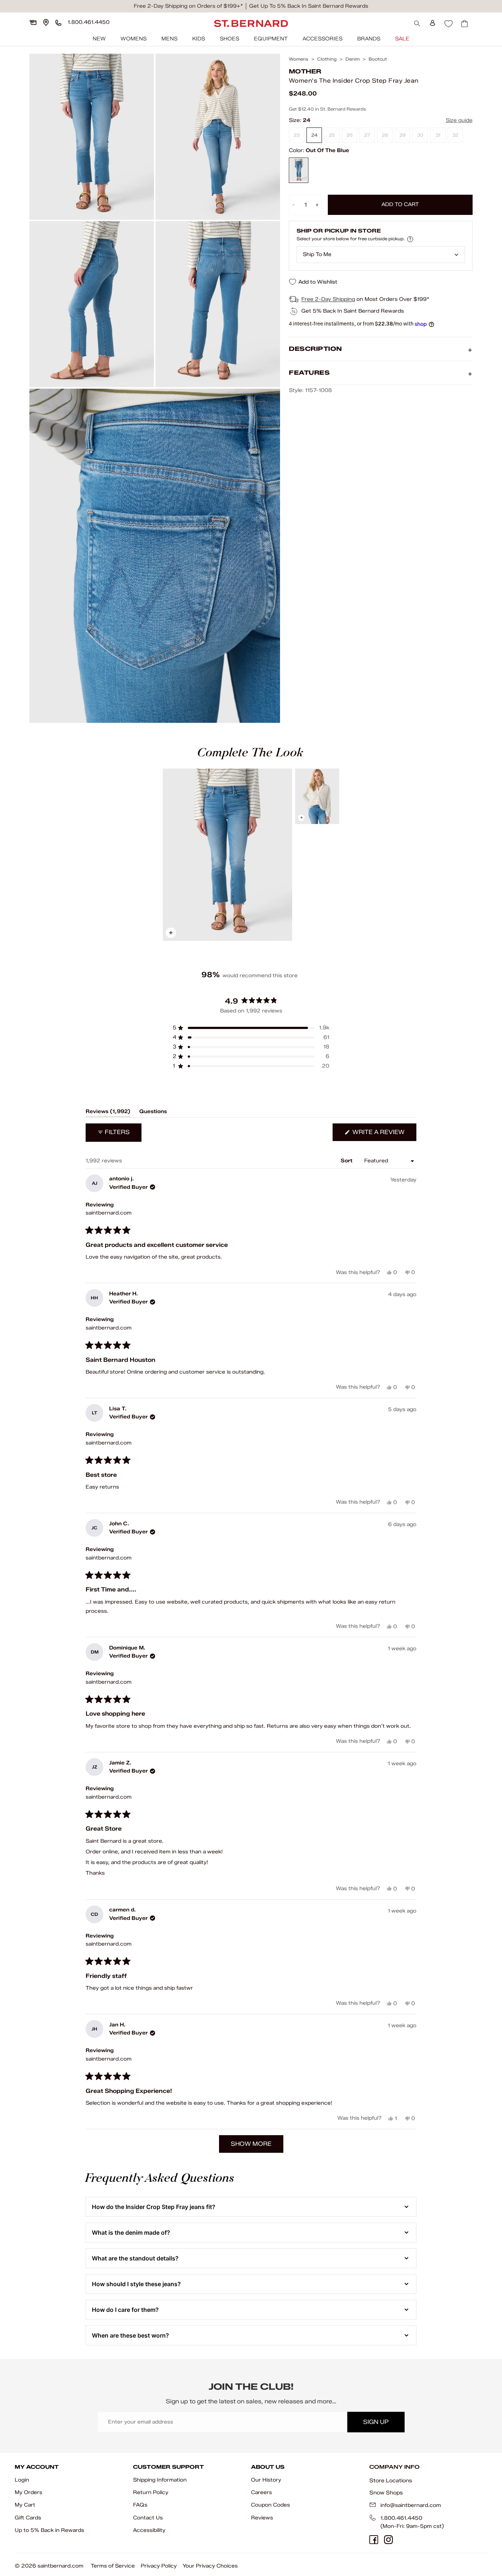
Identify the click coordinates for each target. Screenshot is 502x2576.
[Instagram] (388, 2540)
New (99, 39)
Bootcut (378, 59)
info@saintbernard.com (411, 2505)
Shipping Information (160, 2480)
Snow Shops (386, 2493)
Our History (266, 2480)
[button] (251, 1028)
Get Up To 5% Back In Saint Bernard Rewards (309, 6)
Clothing (327, 59)
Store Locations (391, 2480)
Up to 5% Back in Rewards (49, 2530)
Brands (369, 39)
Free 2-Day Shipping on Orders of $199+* (188, 6)
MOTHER (305, 71)
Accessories (322, 39)
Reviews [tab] (108, 1113)
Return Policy (151, 2492)
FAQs (140, 2505)
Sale (402, 39)
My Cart (25, 2505)
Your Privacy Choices (210, 2566)
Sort (347, 1161)
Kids (199, 39)
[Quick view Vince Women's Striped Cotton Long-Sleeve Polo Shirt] (317, 796)
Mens (169, 39)
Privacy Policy (159, 2566)
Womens (134, 39)
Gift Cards (28, 2518)
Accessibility (149, 2530)
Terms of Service (113, 2566)
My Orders (28, 2492)
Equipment (271, 39)
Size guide (459, 120)
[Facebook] (374, 2540)
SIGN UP (376, 2422)
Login (22, 2480)
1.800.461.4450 (401, 2518)
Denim (353, 59)
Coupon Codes (270, 2505)
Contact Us (148, 2518)
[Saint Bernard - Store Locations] (46, 22)
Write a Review (384, 1135)
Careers (261, 2492)
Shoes (230, 39)
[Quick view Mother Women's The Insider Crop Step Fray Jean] (227, 855)
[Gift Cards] (33, 22)
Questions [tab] (153, 1113)
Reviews (262, 2518)
